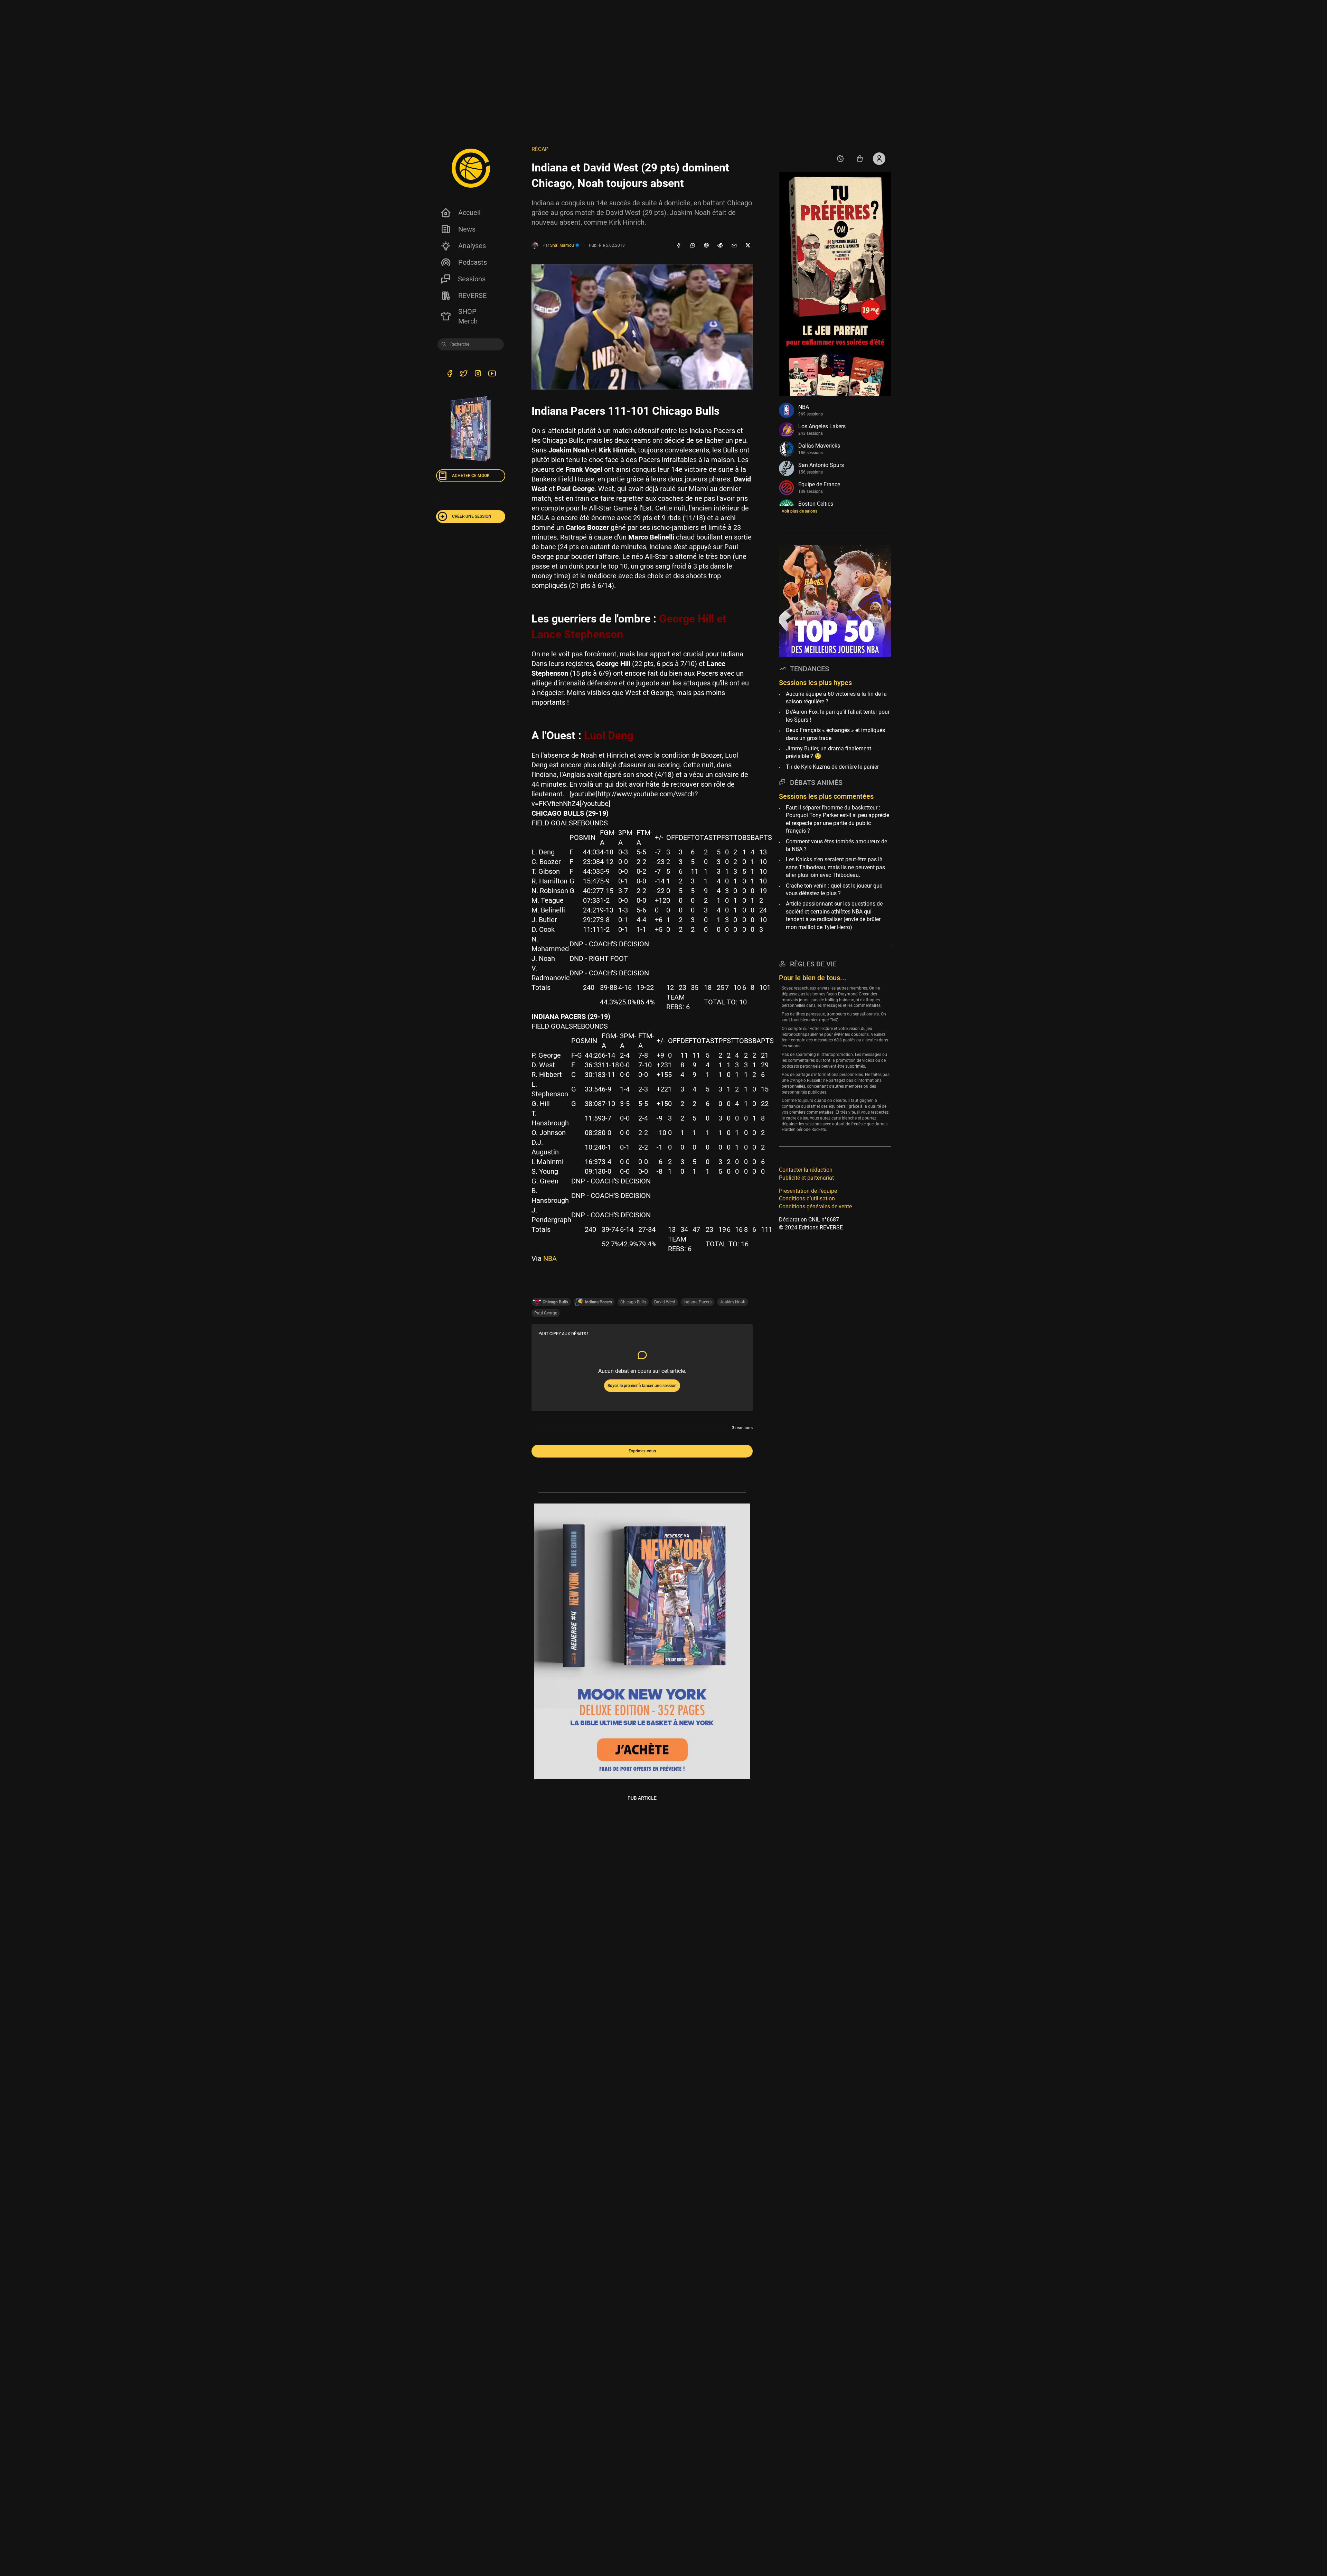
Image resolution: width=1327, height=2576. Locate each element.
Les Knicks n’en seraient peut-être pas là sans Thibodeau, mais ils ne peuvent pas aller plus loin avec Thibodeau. (835, 867)
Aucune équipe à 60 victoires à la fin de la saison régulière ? (836, 698)
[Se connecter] (879, 159)
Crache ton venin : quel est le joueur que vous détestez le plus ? (834, 889)
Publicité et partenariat (806, 1178)
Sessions (472, 279)
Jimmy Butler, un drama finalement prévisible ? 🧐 (829, 752)
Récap (540, 149)
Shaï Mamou (563, 245)
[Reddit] (720, 246)
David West (665, 1302)
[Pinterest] (706, 246)
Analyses (472, 246)
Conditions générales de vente (815, 1206)
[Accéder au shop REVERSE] (860, 159)
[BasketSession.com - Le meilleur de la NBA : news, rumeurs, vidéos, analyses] (471, 168)
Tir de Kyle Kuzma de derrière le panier (832, 767)
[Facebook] (679, 246)
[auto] (840, 159)
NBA (550, 1258)
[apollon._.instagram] (478, 374)
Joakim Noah (733, 1302)
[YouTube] (492, 374)
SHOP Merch (468, 316)
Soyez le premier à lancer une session (642, 1386)
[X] (748, 246)
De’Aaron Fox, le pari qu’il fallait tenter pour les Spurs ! (838, 716)
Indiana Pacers (698, 1302)
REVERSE (472, 296)
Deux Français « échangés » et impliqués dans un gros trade (835, 734)
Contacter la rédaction (806, 1170)
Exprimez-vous (642, 1451)
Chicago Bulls (633, 1302)
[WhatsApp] (693, 246)
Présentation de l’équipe (808, 1191)
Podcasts (473, 262)
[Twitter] (464, 374)
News (467, 229)
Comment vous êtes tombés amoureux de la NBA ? (836, 845)
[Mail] (734, 246)
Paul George (546, 1313)
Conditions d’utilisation (807, 1198)
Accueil (469, 213)
